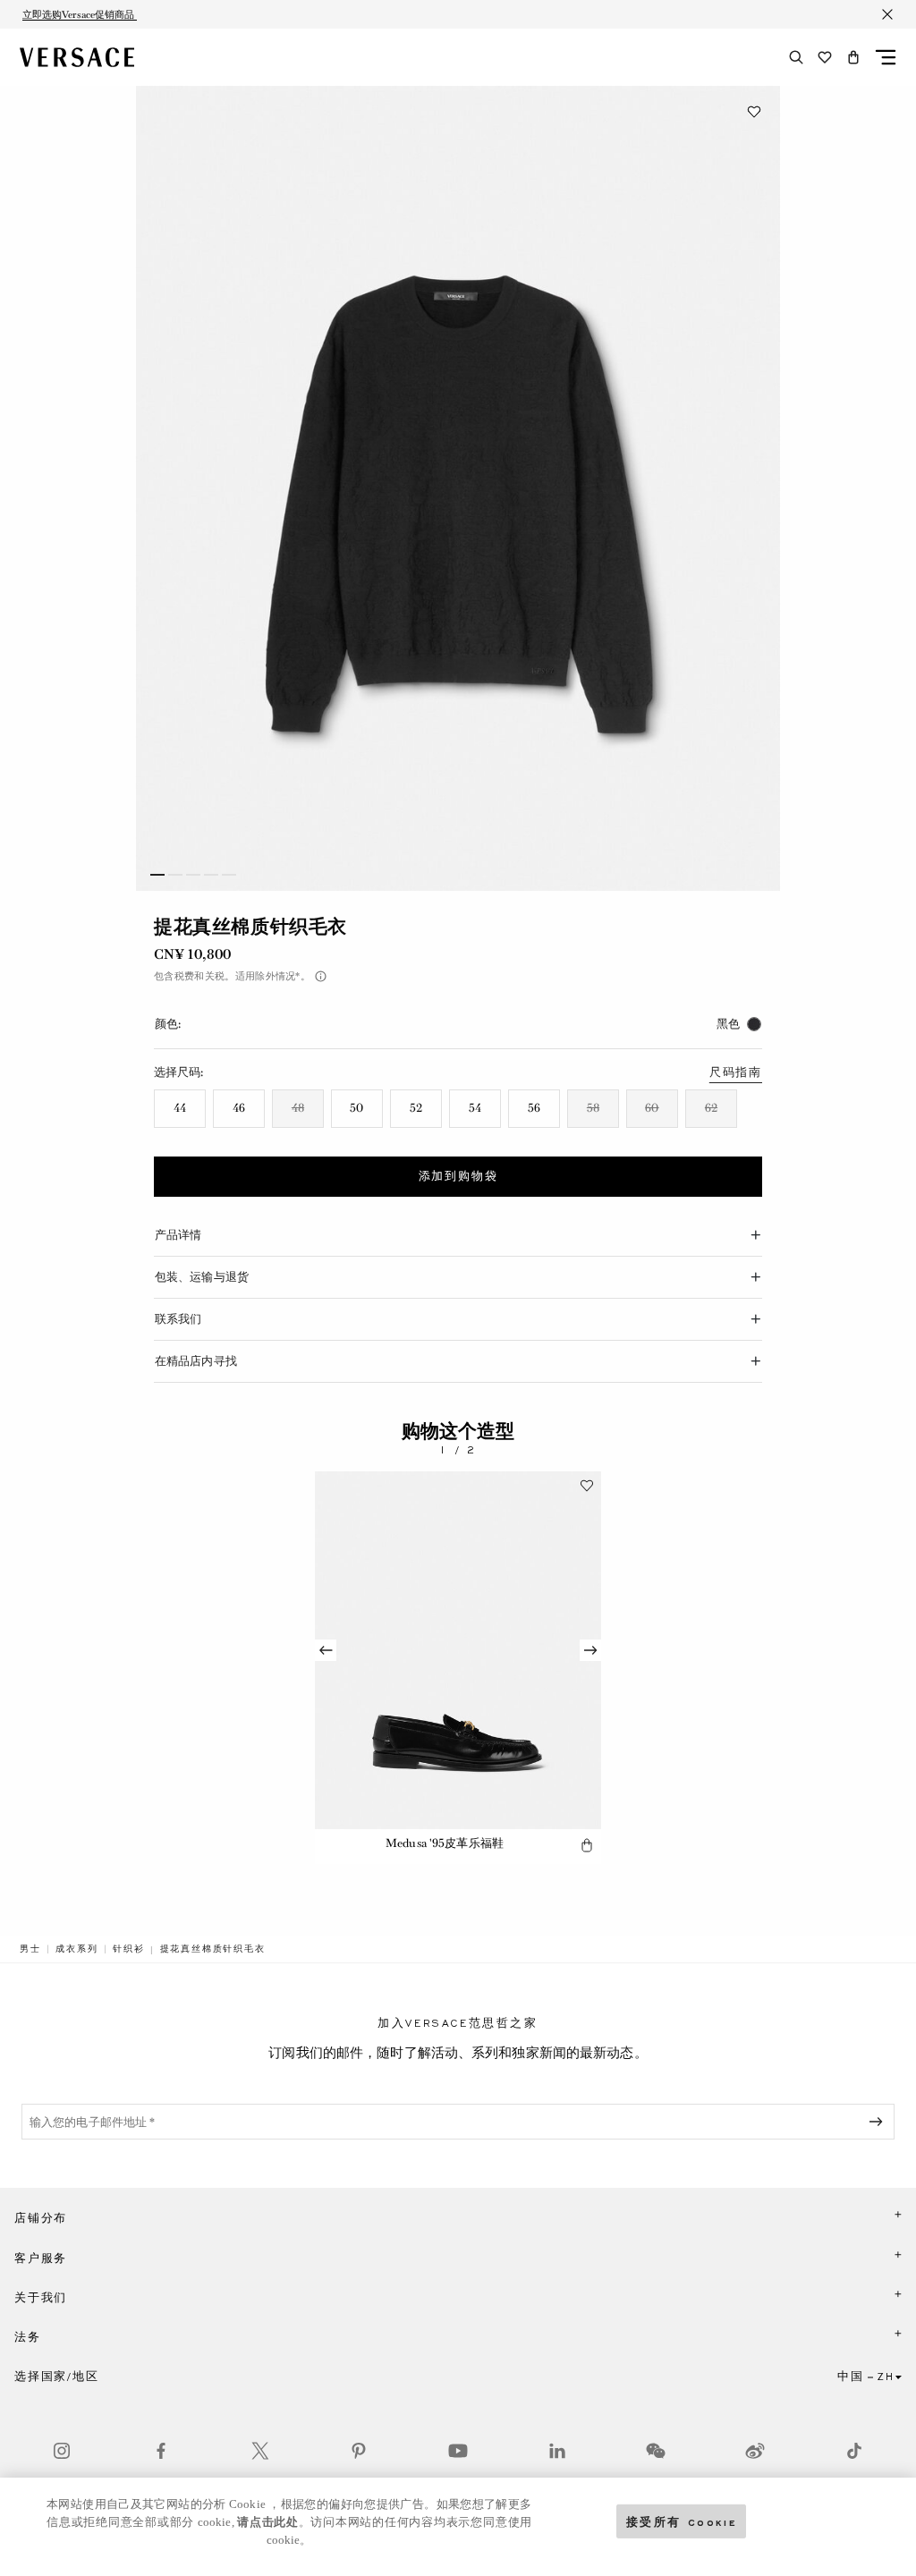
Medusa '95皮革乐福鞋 (445, 1843)
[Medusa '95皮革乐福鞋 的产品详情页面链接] (458, 1650)
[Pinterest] (359, 2451)
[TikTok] (854, 2451)
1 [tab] (157, 875)
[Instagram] (62, 2451)
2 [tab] (175, 875)
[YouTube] (458, 2451)
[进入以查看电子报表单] (879, 2122)
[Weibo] (755, 2451)
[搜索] (796, 57)
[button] (853, 57)
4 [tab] (211, 875)
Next (590, 1650)
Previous (326, 1650)
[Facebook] (161, 2451)
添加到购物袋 (458, 1176)
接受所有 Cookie (682, 2521)
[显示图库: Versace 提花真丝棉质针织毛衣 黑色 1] (458, 488)
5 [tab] (229, 875)
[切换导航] (886, 57)
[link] (30, 1949)
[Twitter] (260, 2451)
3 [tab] (193, 875)
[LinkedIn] (557, 2451)
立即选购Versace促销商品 (80, 14)
